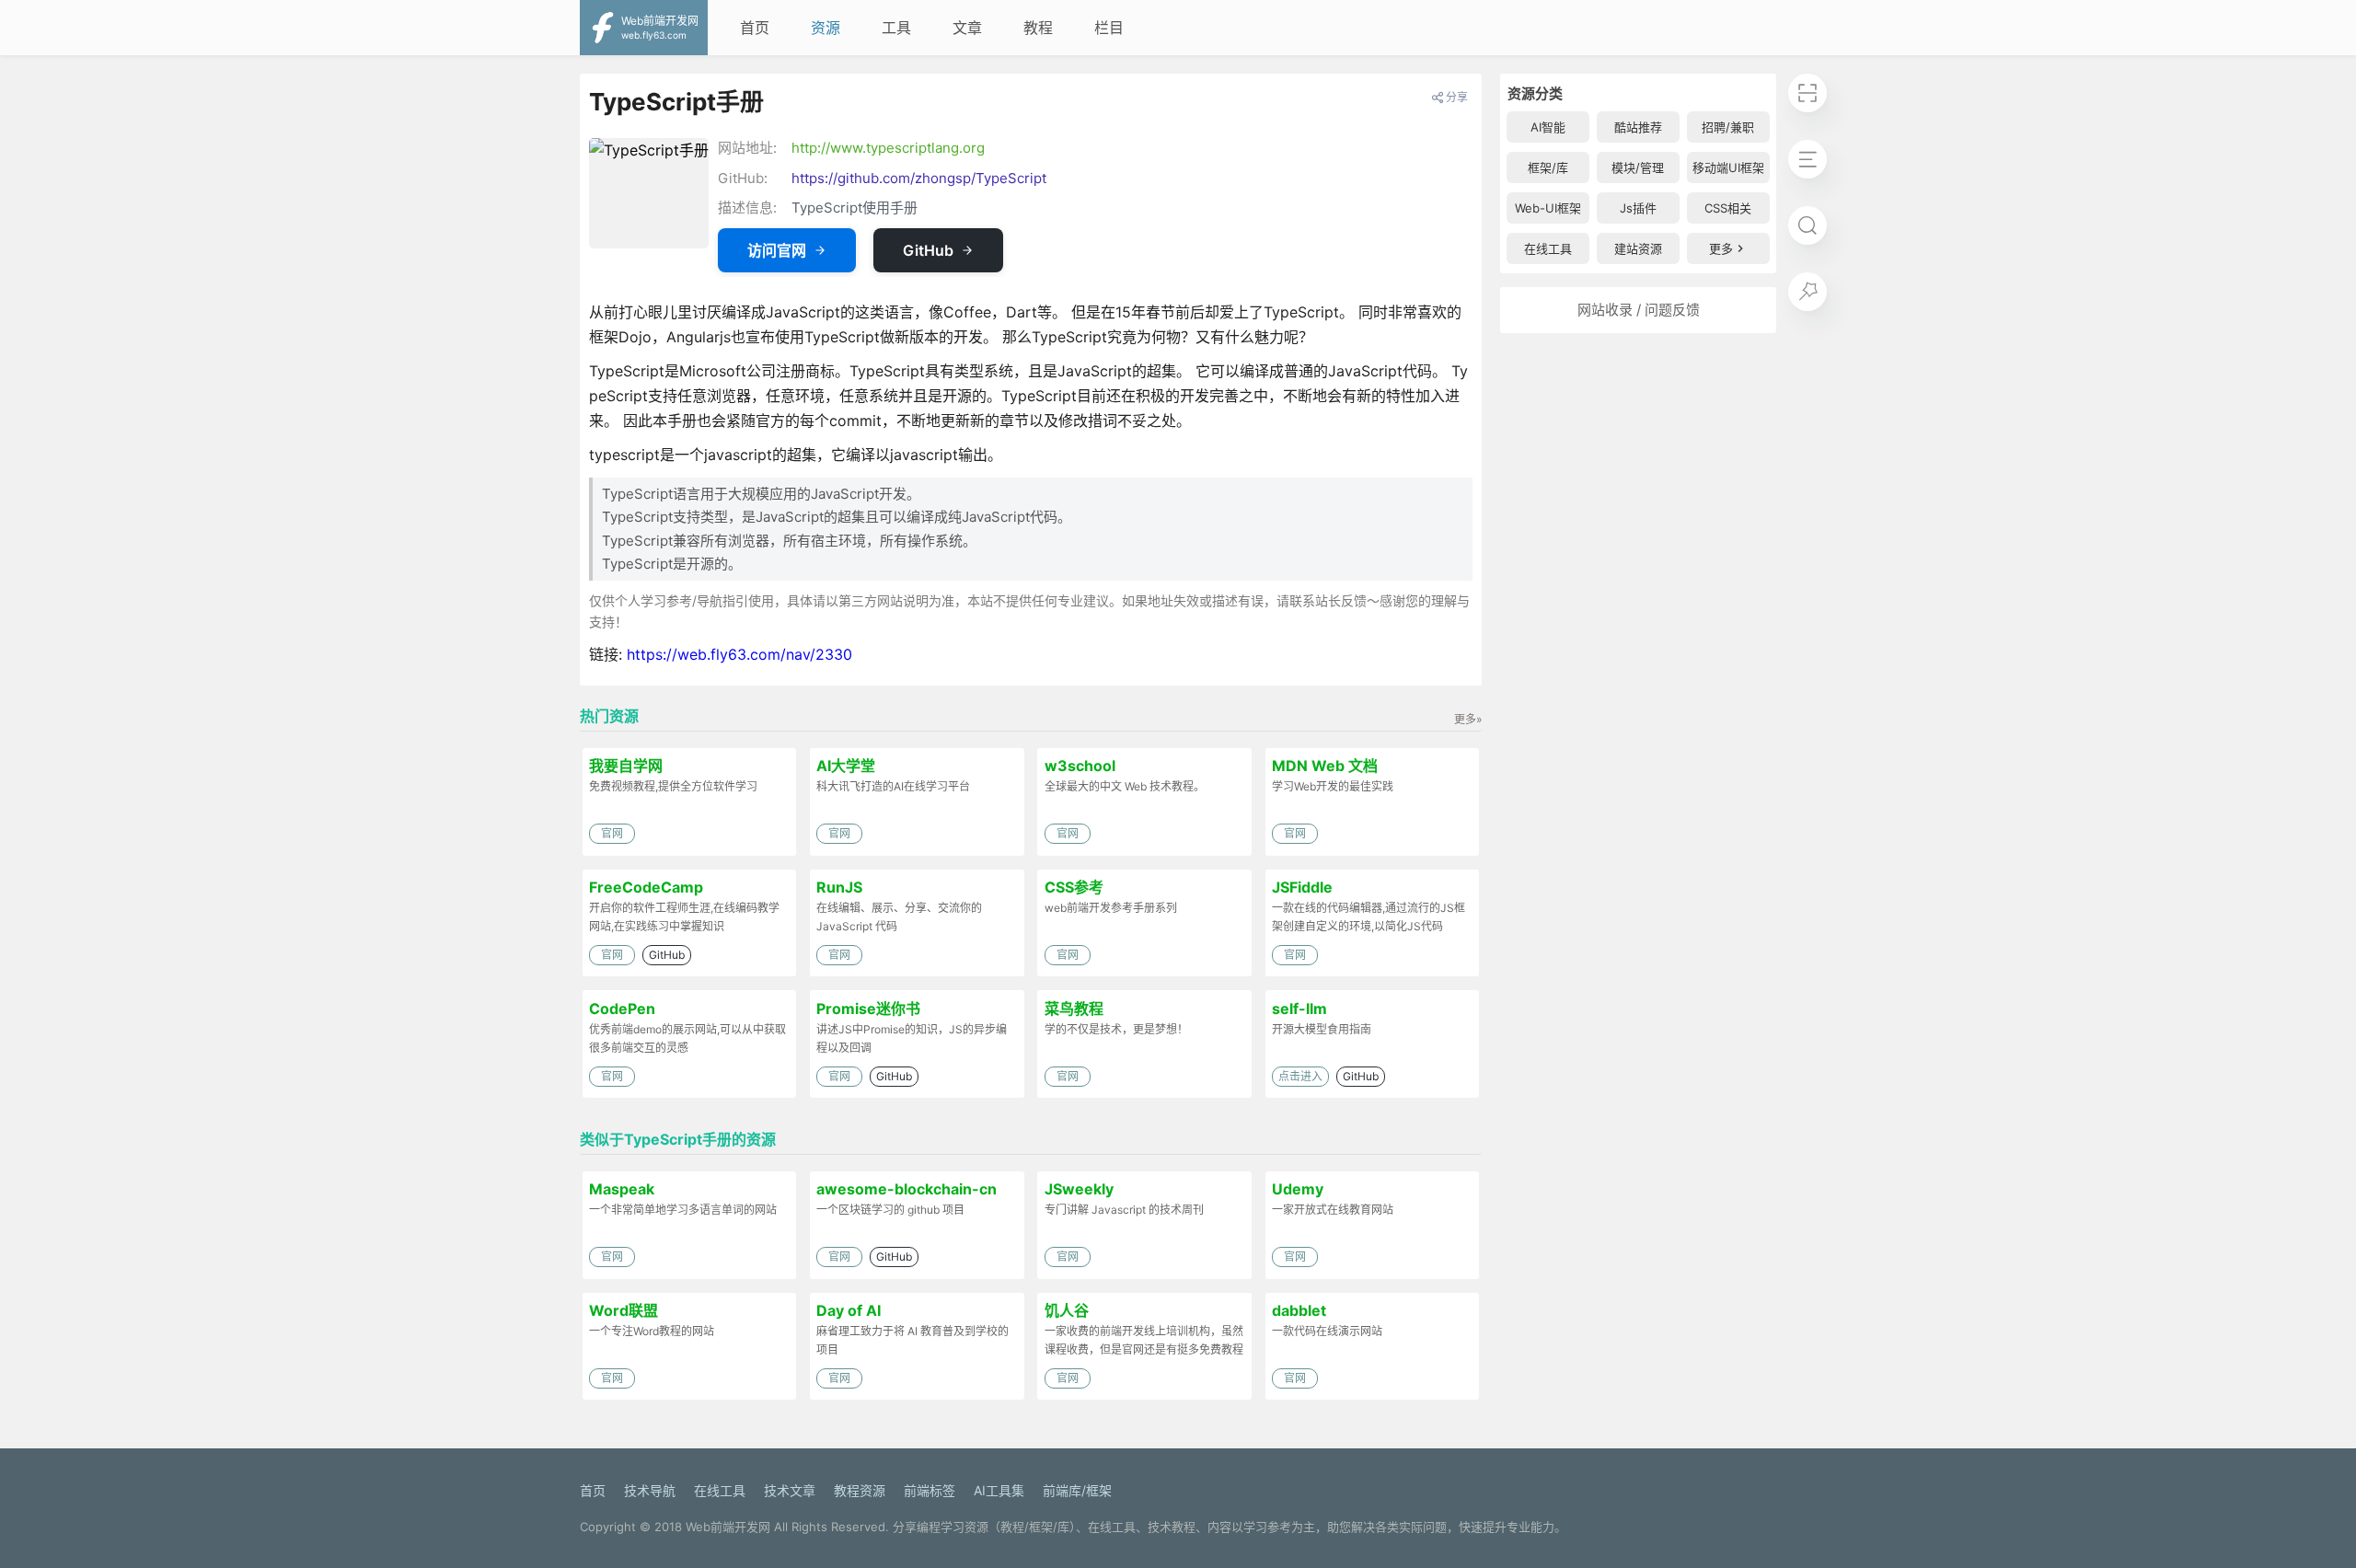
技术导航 (650, 1490)
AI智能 (1548, 127)
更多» (1468, 719)
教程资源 (860, 1490)
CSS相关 (1728, 208)
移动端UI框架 (1728, 167)
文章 (967, 28)
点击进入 (1300, 1076)
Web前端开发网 (728, 1527)
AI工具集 (999, 1490)
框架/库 (1548, 167)
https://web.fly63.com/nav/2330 (739, 654)
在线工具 (1548, 248)
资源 (826, 28)
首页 (755, 28)
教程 (1038, 28)
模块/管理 (1638, 167)
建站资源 (1638, 248)
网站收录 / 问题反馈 (1639, 310)
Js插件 (1638, 208)
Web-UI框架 (1548, 208)
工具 (896, 28)
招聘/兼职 (1728, 127)
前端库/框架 (1077, 1490)
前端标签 (930, 1490)
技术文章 (790, 1490)
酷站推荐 (1638, 127)
